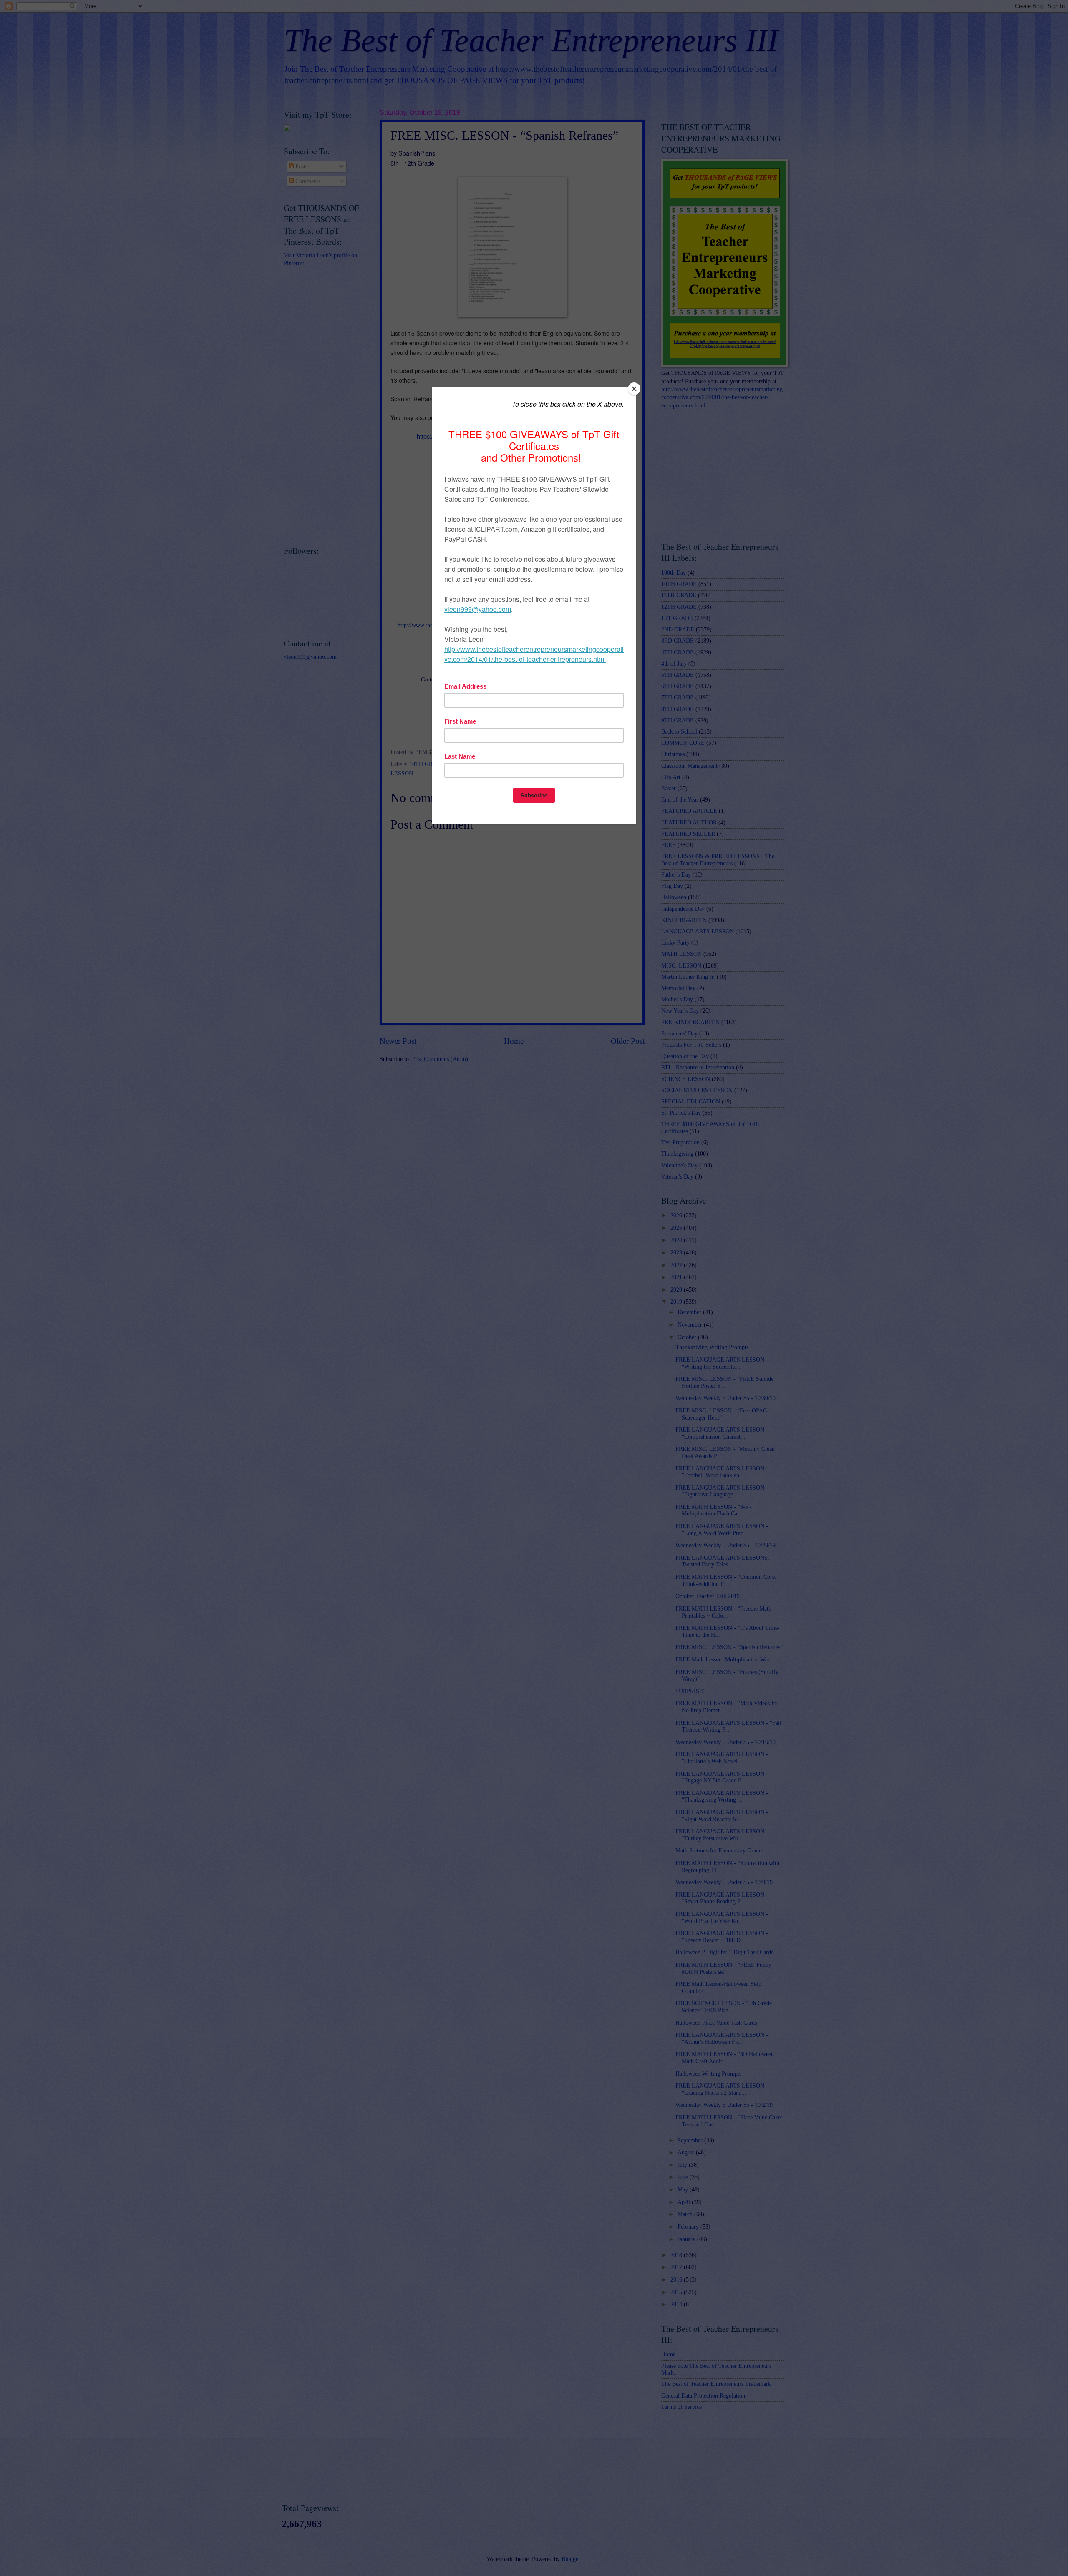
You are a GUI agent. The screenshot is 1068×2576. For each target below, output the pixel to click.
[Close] (634, 389)
